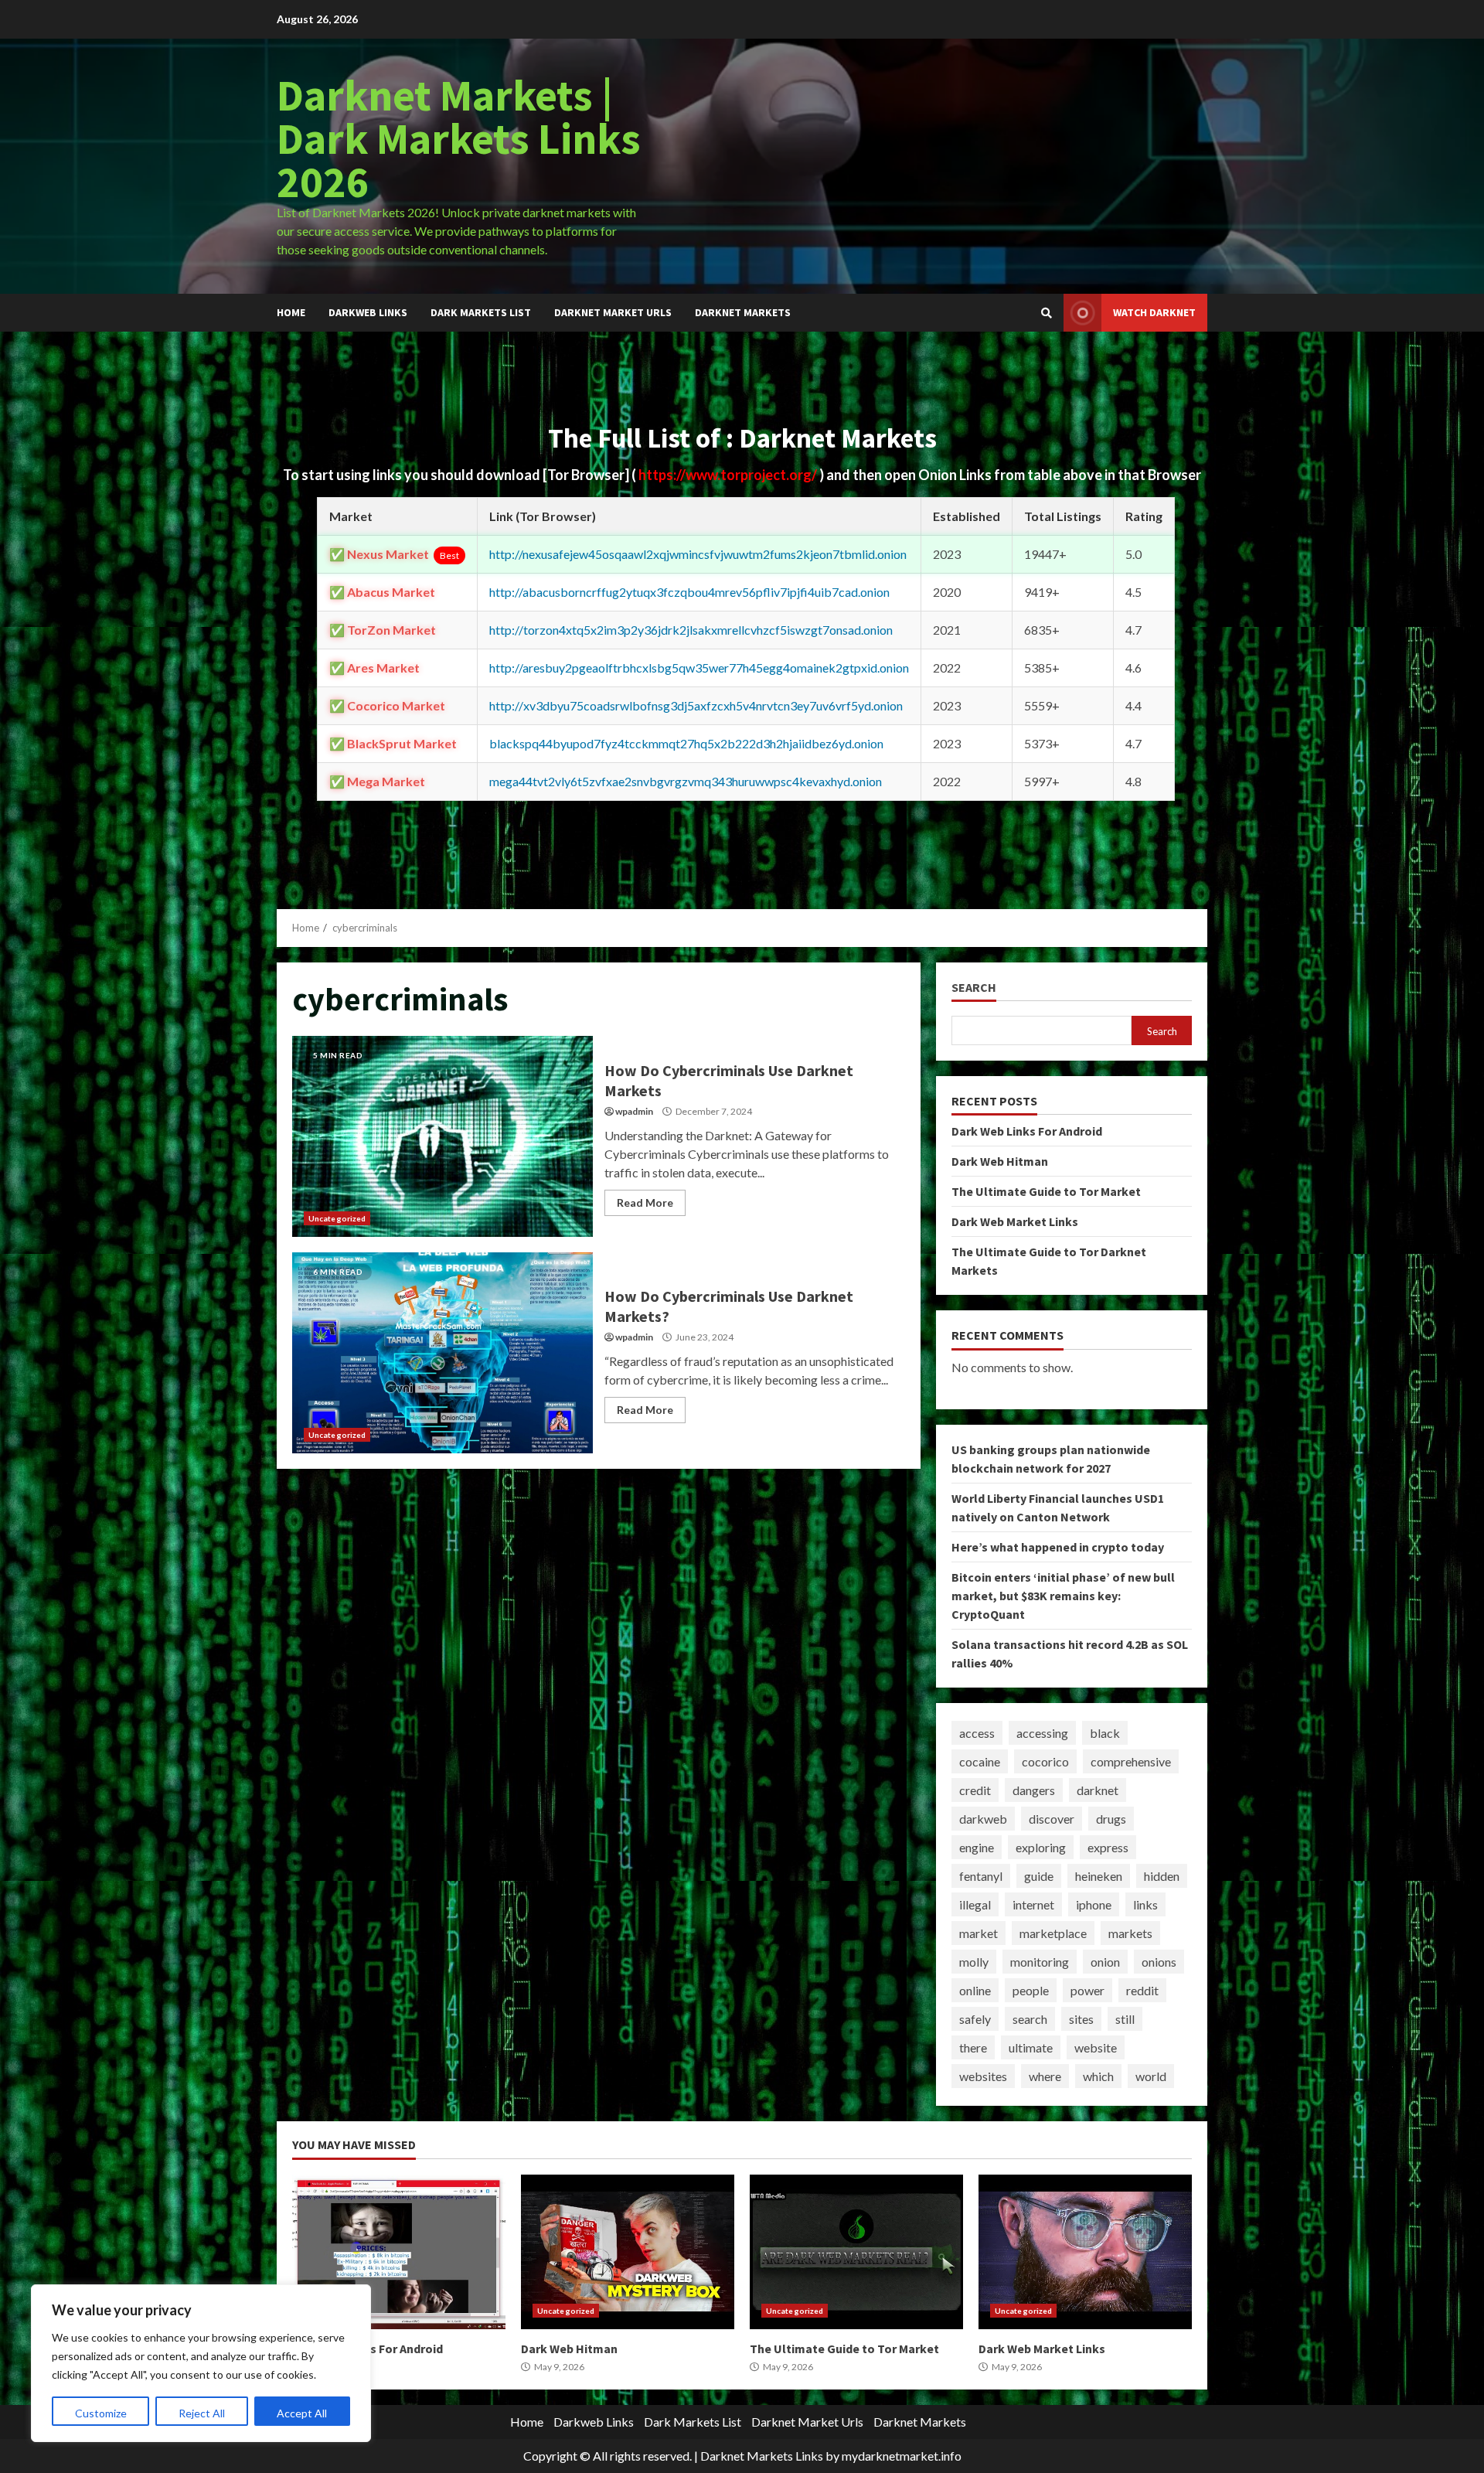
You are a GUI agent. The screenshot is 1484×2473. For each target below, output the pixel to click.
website (1096, 2047)
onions (1159, 1962)
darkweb (983, 1819)
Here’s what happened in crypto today (1058, 1547)
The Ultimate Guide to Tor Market (1046, 1191)
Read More (645, 1202)
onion (1105, 1962)
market (979, 1933)
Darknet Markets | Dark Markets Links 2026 (459, 138)
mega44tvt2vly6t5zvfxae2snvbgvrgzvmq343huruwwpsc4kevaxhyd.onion (686, 781)
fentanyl (981, 1876)
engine (977, 1847)
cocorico (1045, 1761)
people (1031, 1990)
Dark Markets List (481, 312)
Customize (101, 2413)
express (1108, 1847)
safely (975, 2019)
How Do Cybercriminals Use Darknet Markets (442, 1136)
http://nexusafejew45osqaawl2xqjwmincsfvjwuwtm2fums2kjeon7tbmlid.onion (698, 554)
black (1105, 1733)
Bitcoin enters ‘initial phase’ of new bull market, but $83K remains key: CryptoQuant (1063, 1596)
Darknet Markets (743, 312)
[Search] (1047, 313)
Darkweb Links (368, 312)
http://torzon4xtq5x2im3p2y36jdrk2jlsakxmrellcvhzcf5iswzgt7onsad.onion (691, 630)
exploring (1041, 1847)
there (973, 2047)
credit (975, 1790)
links (1145, 1904)
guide (1039, 1876)
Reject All (202, 2413)
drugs (1111, 1819)
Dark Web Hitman (1000, 1161)
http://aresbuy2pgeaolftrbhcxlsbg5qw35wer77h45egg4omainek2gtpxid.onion (699, 668)
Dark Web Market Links (1015, 1221)
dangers (1034, 1790)
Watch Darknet (1154, 312)
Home (291, 312)
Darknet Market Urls (613, 312)
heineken (1099, 1876)
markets (1130, 1933)
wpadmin (634, 1111)
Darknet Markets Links (762, 2456)
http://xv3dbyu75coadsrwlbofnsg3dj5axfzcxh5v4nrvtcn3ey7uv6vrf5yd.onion (696, 705)
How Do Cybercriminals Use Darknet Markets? (442, 1353)
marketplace (1053, 1933)
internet (1033, 1904)
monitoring (1040, 1962)
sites (1081, 2019)
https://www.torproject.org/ (729, 475)
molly (974, 1962)
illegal (975, 1904)
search (1030, 2019)
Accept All (302, 2413)
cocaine (980, 1761)
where (1045, 2076)
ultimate (1031, 2047)
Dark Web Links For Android (1027, 1131)
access (977, 1733)
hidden (1162, 1876)
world (1151, 2076)
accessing (1042, 1733)
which (1098, 2076)
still (1125, 2019)
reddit (1142, 1990)
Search (974, 988)
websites (983, 2076)
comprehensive (1131, 1761)
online (975, 1990)
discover (1052, 1819)
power (1087, 1990)
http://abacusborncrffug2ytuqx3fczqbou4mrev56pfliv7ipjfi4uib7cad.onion (689, 592)
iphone (1094, 1904)
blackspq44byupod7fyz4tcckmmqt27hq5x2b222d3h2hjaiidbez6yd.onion (686, 743)
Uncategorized (337, 1218)
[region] (201, 2363)
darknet (1098, 1790)
